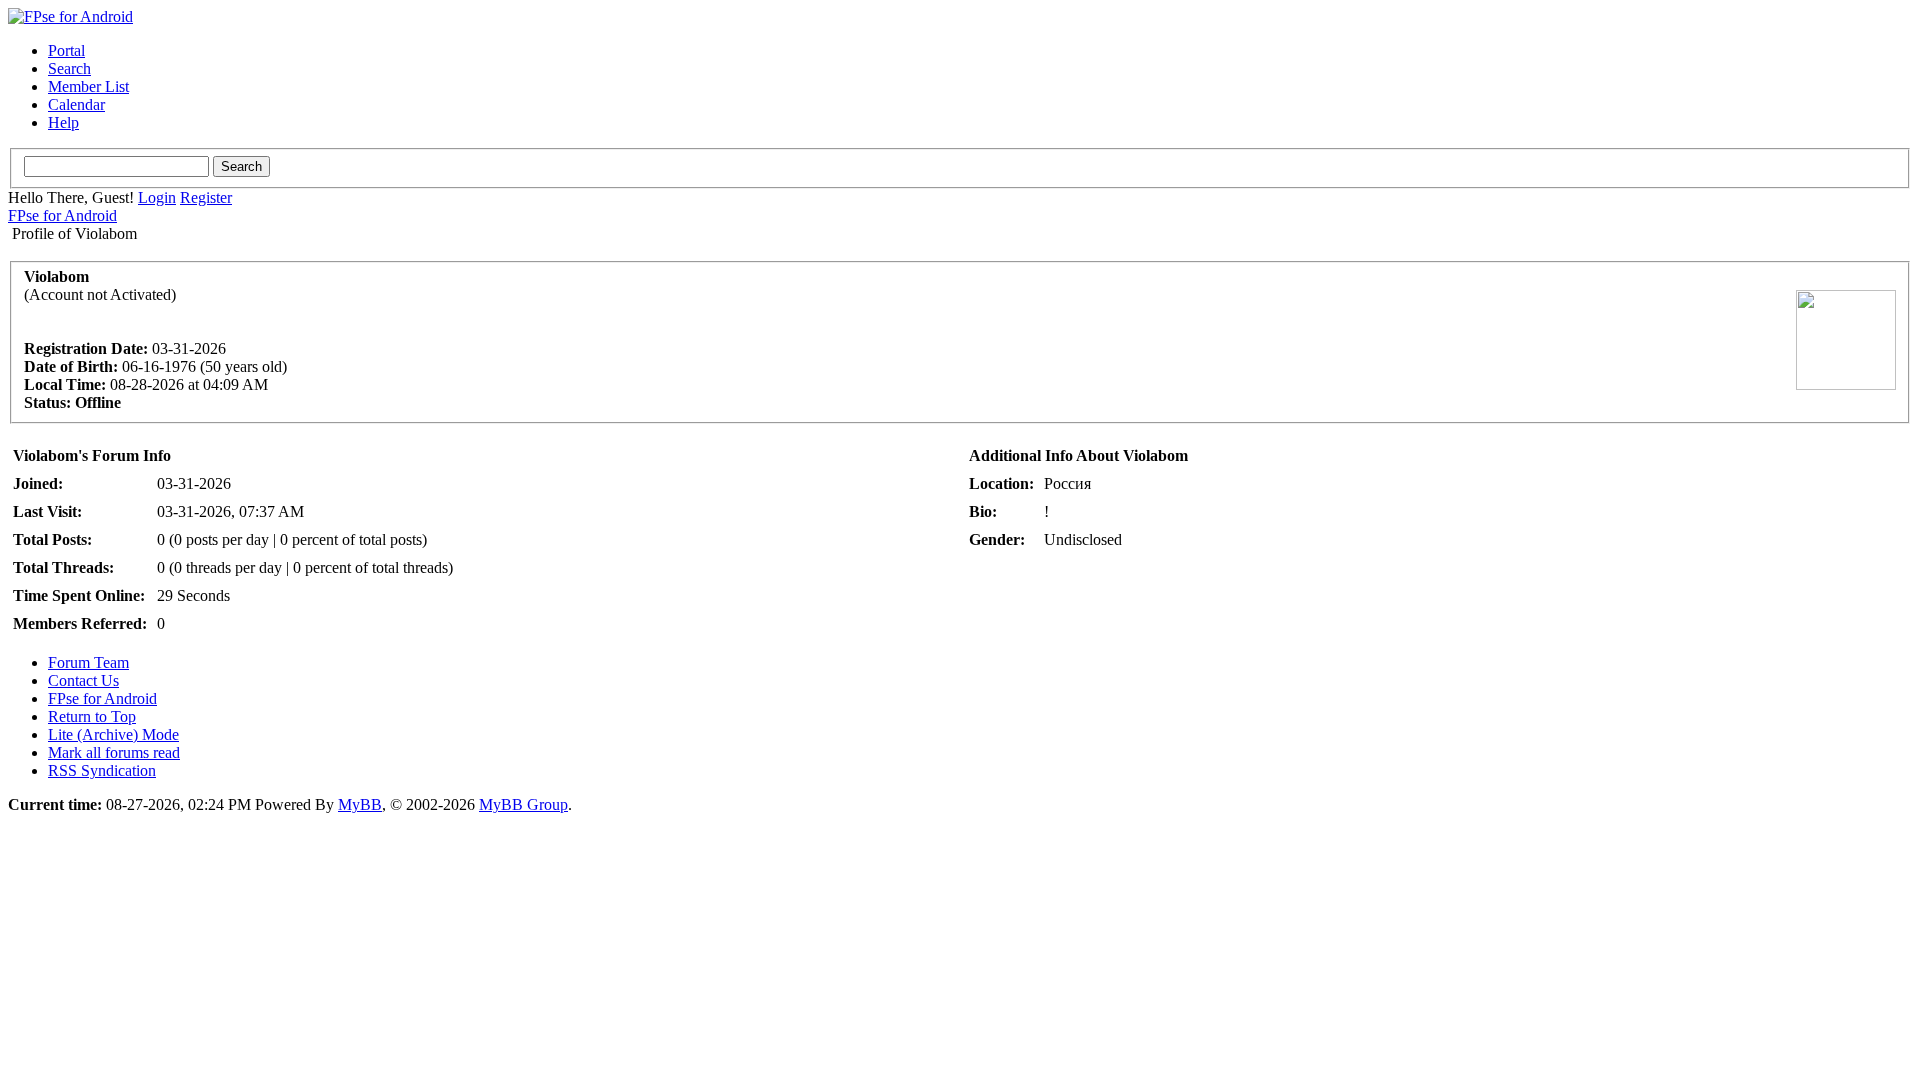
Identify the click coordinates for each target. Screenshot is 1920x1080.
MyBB (360, 804)
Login (157, 197)
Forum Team (88, 662)
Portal (66, 50)
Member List (88, 86)
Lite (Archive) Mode (113, 734)
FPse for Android (62, 215)
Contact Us (83, 680)
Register (206, 197)
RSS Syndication (102, 770)
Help (63, 122)
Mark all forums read (114, 752)
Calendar (76, 104)
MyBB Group (523, 804)
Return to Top (92, 716)
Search (69, 68)
